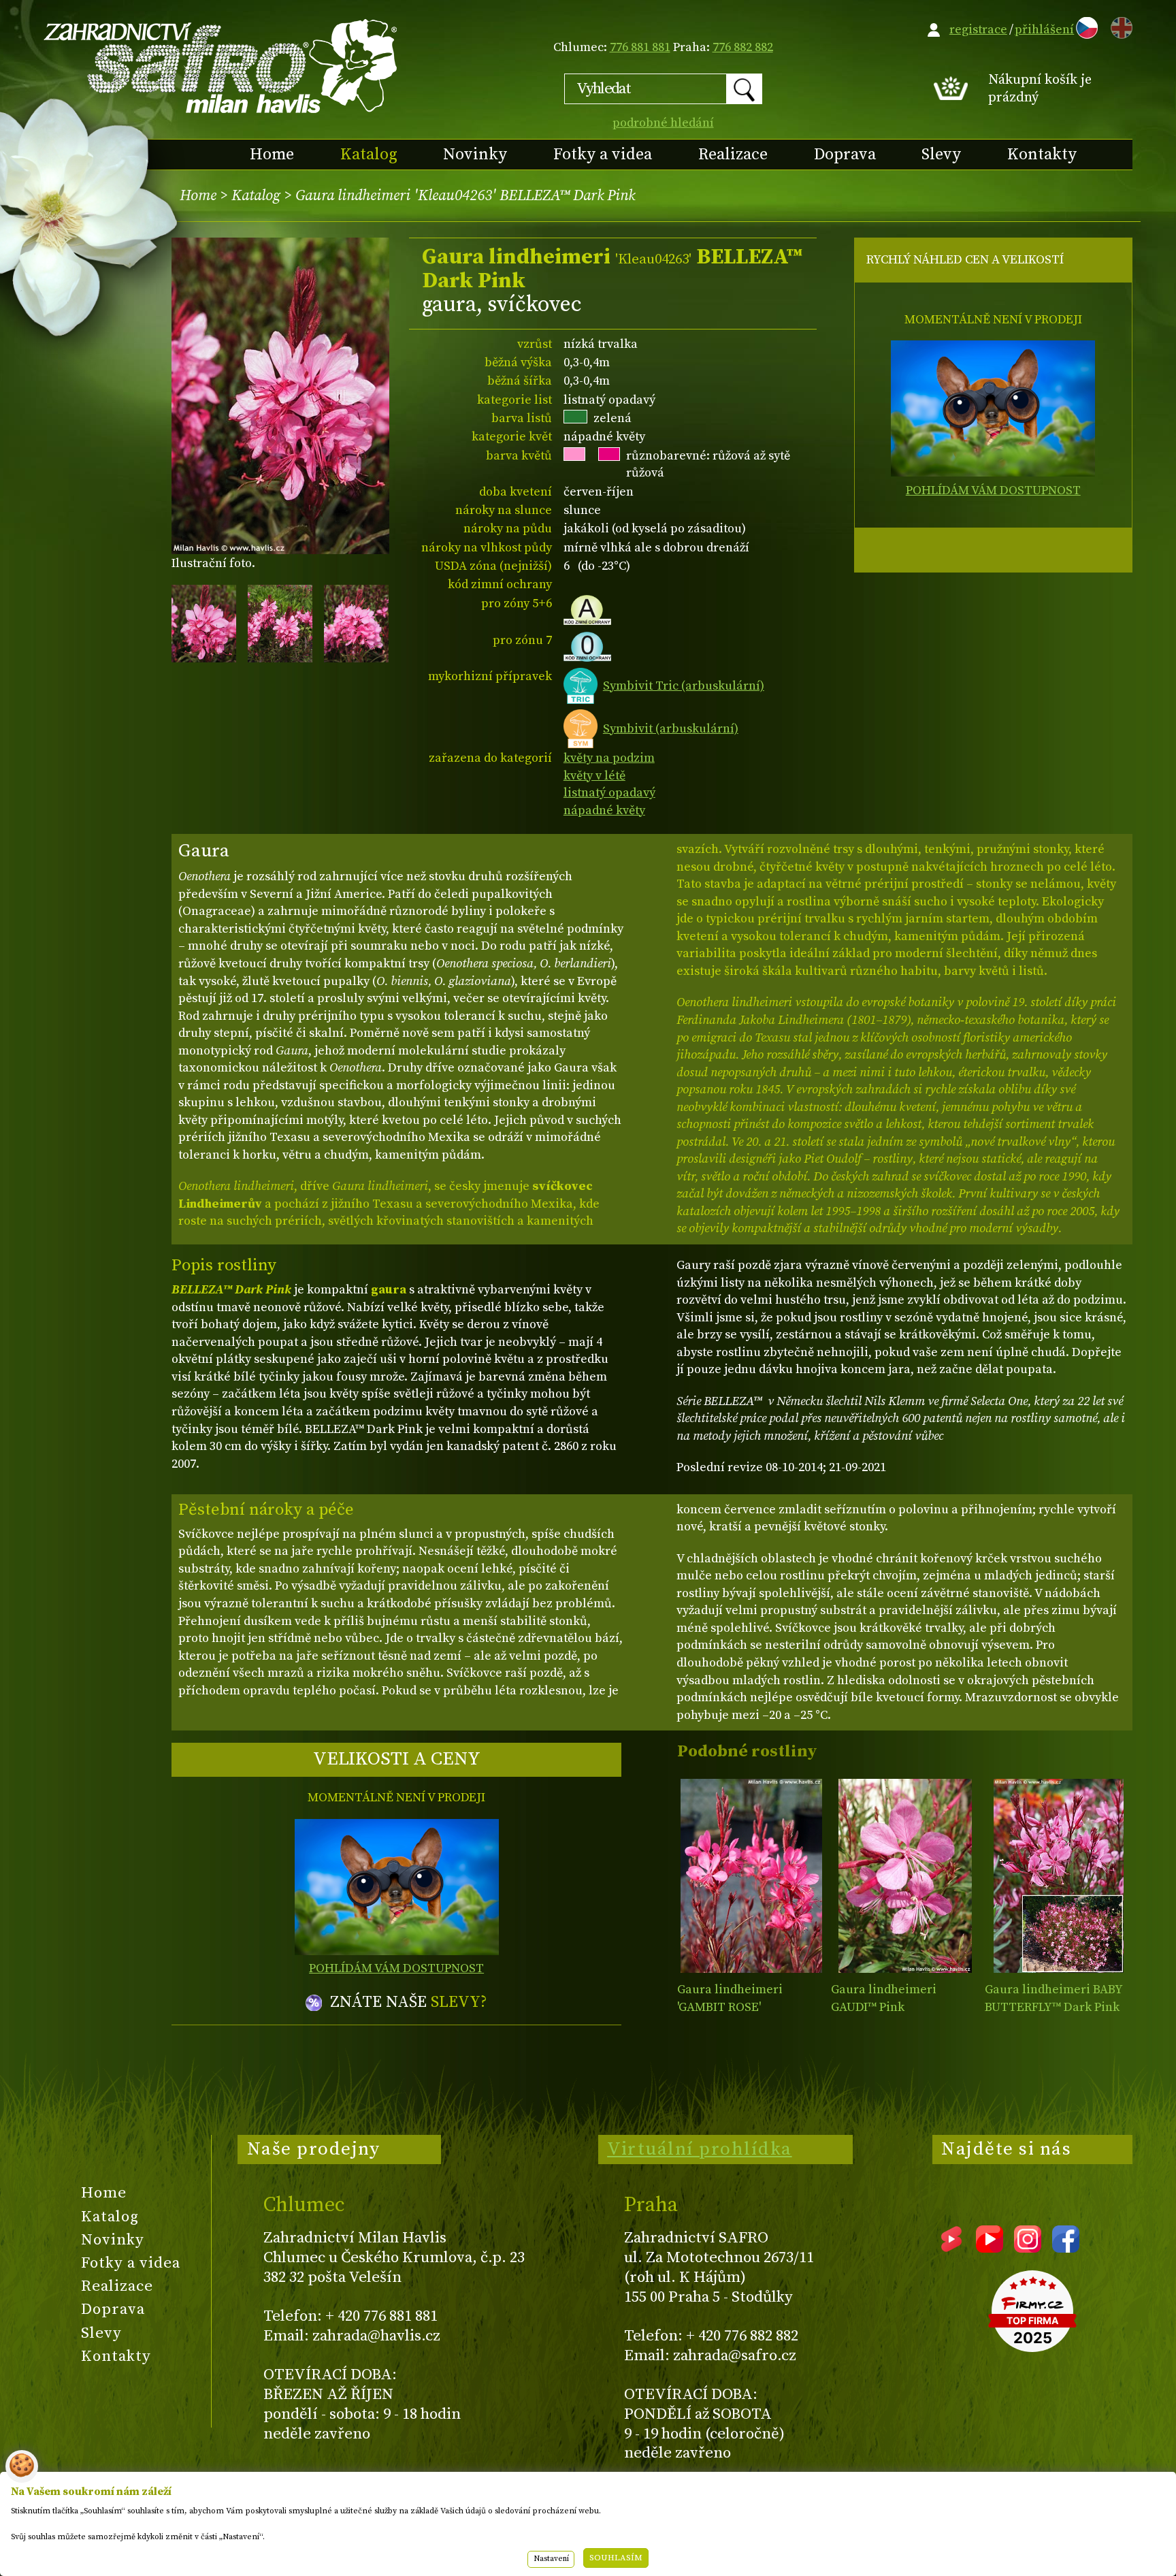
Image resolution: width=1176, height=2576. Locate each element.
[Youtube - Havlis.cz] (990, 2248)
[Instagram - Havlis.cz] (1028, 2248)
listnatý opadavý (609, 793)
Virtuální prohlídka (700, 2149)
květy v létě (594, 776)
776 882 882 (743, 47)
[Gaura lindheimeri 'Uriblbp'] (1059, 1876)
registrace (978, 30)
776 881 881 (640, 47)
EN (1119, 26)
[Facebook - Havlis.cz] (1066, 2248)
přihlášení (1044, 30)
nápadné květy (604, 810)
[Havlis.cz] (221, 66)
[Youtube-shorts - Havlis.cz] (951, 2248)
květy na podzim (609, 758)
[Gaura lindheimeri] (751, 1876)
